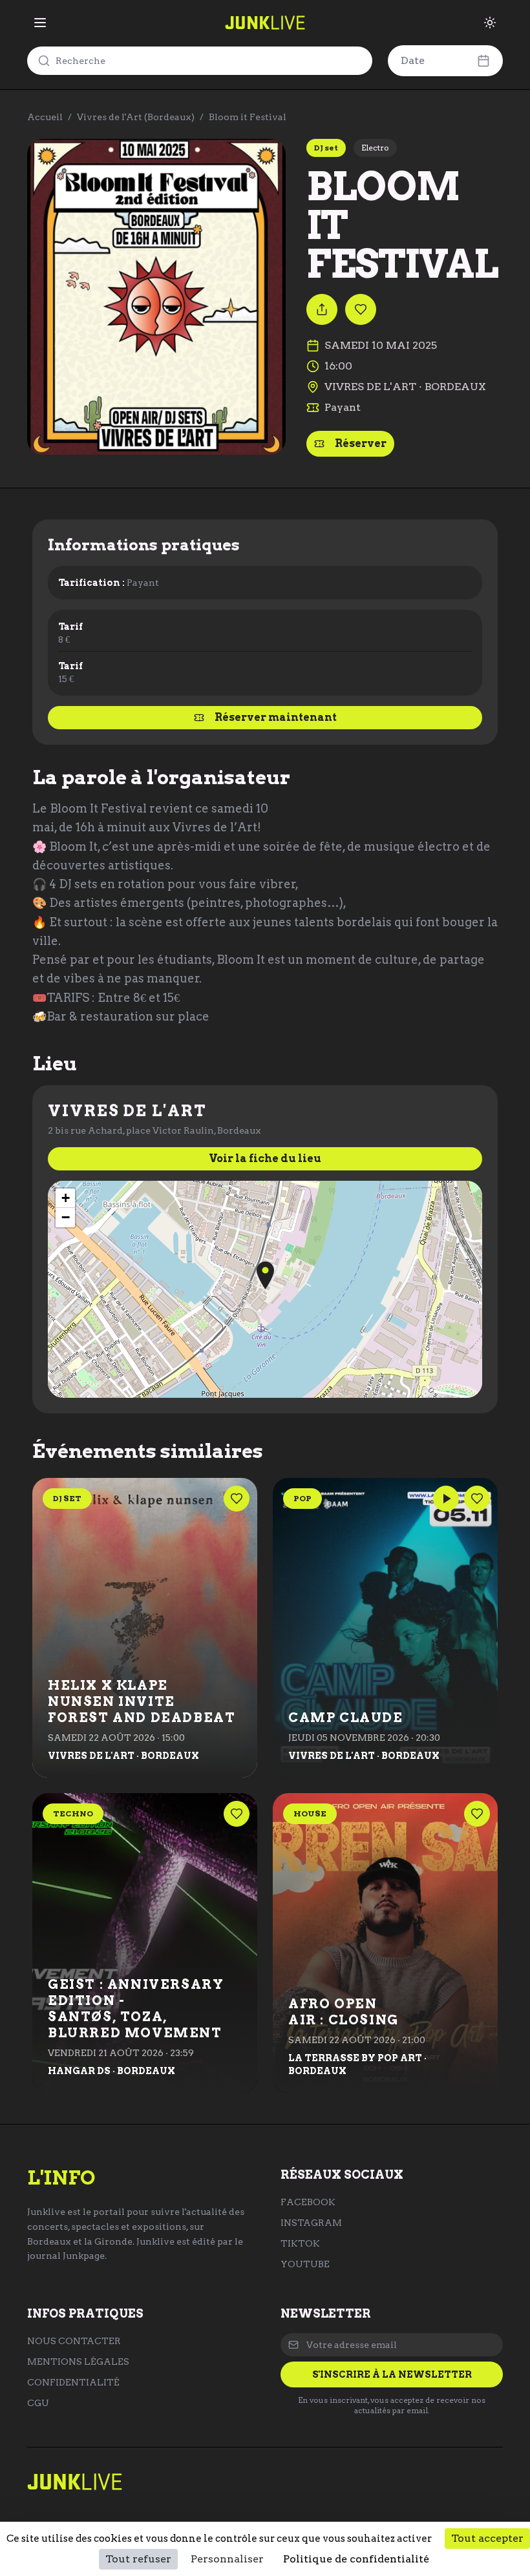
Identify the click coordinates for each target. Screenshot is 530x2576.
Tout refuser (138, 2559)
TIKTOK (300, 2243)
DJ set (326, 148)
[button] (265, 1275)
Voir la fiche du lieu (265, 1158)
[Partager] (322, 309)
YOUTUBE (305, 2264)
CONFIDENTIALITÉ (73, 2382)
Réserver (361, 443)
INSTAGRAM (311, 2223)
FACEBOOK (308, 2202)
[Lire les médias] (446, 1499)
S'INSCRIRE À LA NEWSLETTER (392, 2374)
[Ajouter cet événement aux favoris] (361, 309)
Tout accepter (487, 2538)
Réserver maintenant (276, 717)
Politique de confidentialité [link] (356, 2559)
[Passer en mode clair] (490, 23)
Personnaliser (227, 2559)
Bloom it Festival (248, 117)
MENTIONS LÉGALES (78, 2362)
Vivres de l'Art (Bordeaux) (136, 117)
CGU (38, 2403)
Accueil (45, 117)
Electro (375, 148)
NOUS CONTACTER (74, 2341)
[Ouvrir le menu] (40, 23)
